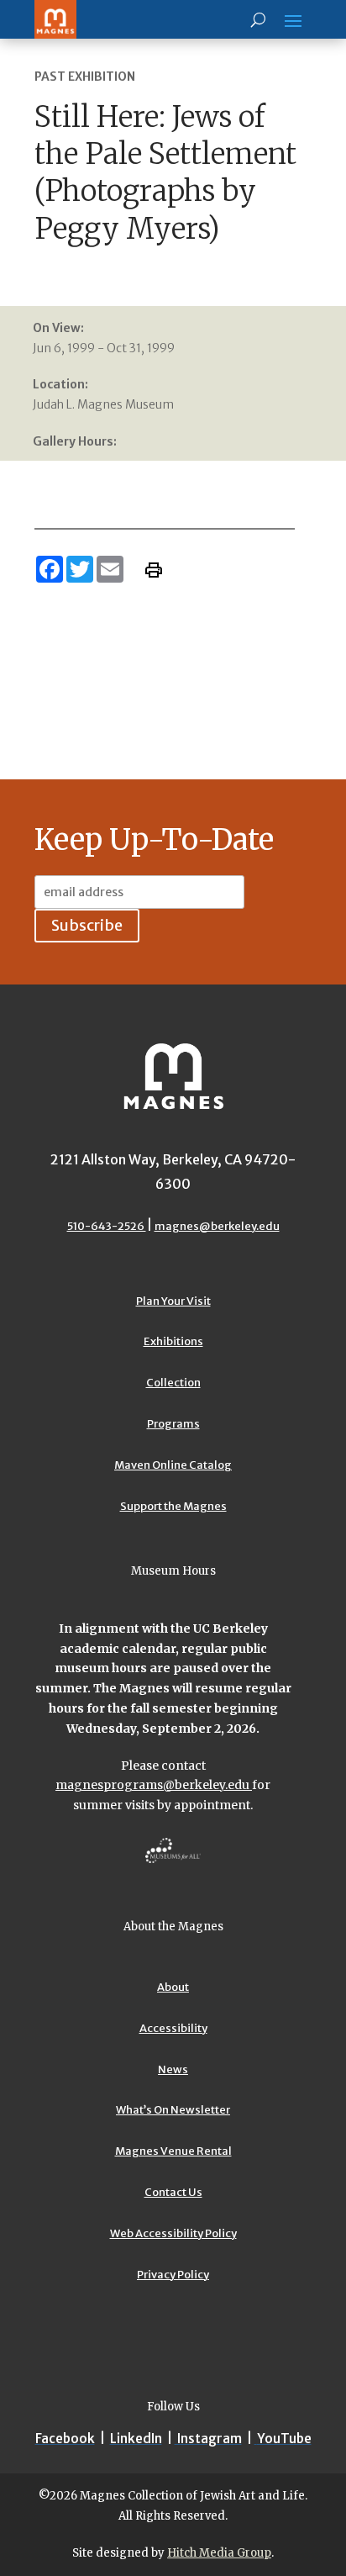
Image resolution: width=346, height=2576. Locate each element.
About (173, 1987)
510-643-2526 (107, 1226)
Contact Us (173, 2192)
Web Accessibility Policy (173, 2233)
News (173, 2069)
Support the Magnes (173, 1506)
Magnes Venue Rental (173, 2151)
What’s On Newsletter (173, 2110)
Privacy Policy (173, 2275)
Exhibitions (173, 1341)
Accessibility (173, 2028)
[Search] (258, 19)
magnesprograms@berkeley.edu (154, 1785)
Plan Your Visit (173, 1301)
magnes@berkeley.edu (217, 1226)
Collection (173, 1383)
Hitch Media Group (219, 2553)
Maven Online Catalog (173, 1465)
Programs (173, 1424)
